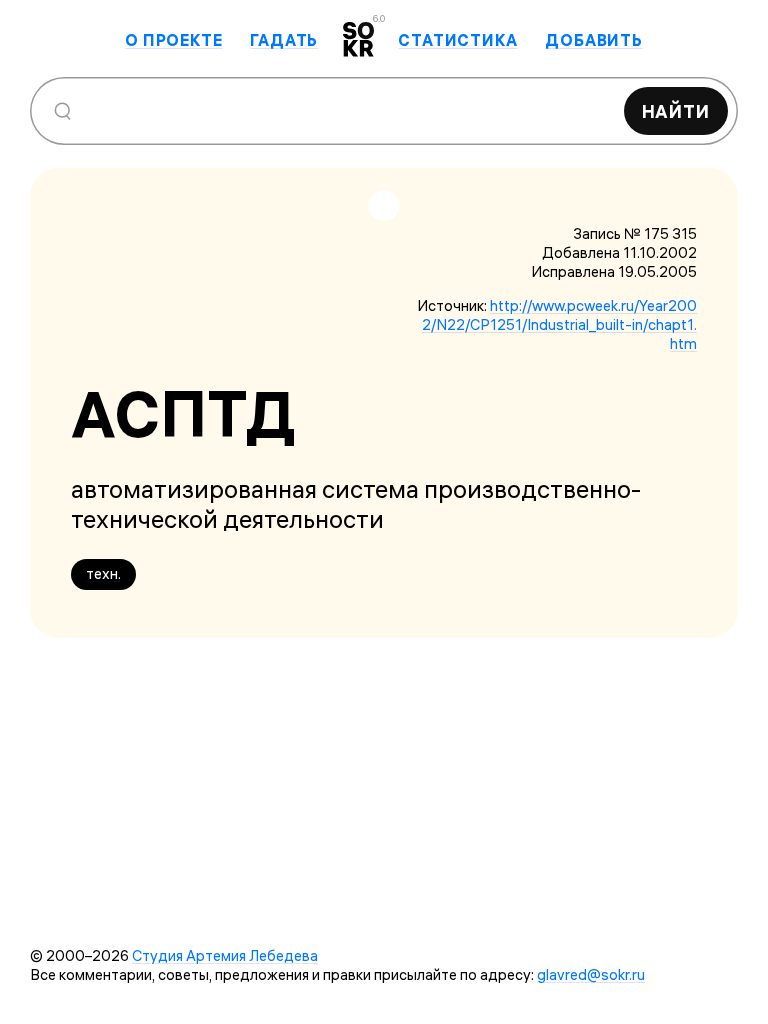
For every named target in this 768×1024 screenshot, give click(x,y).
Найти (676, 111)
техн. (103, 573)
